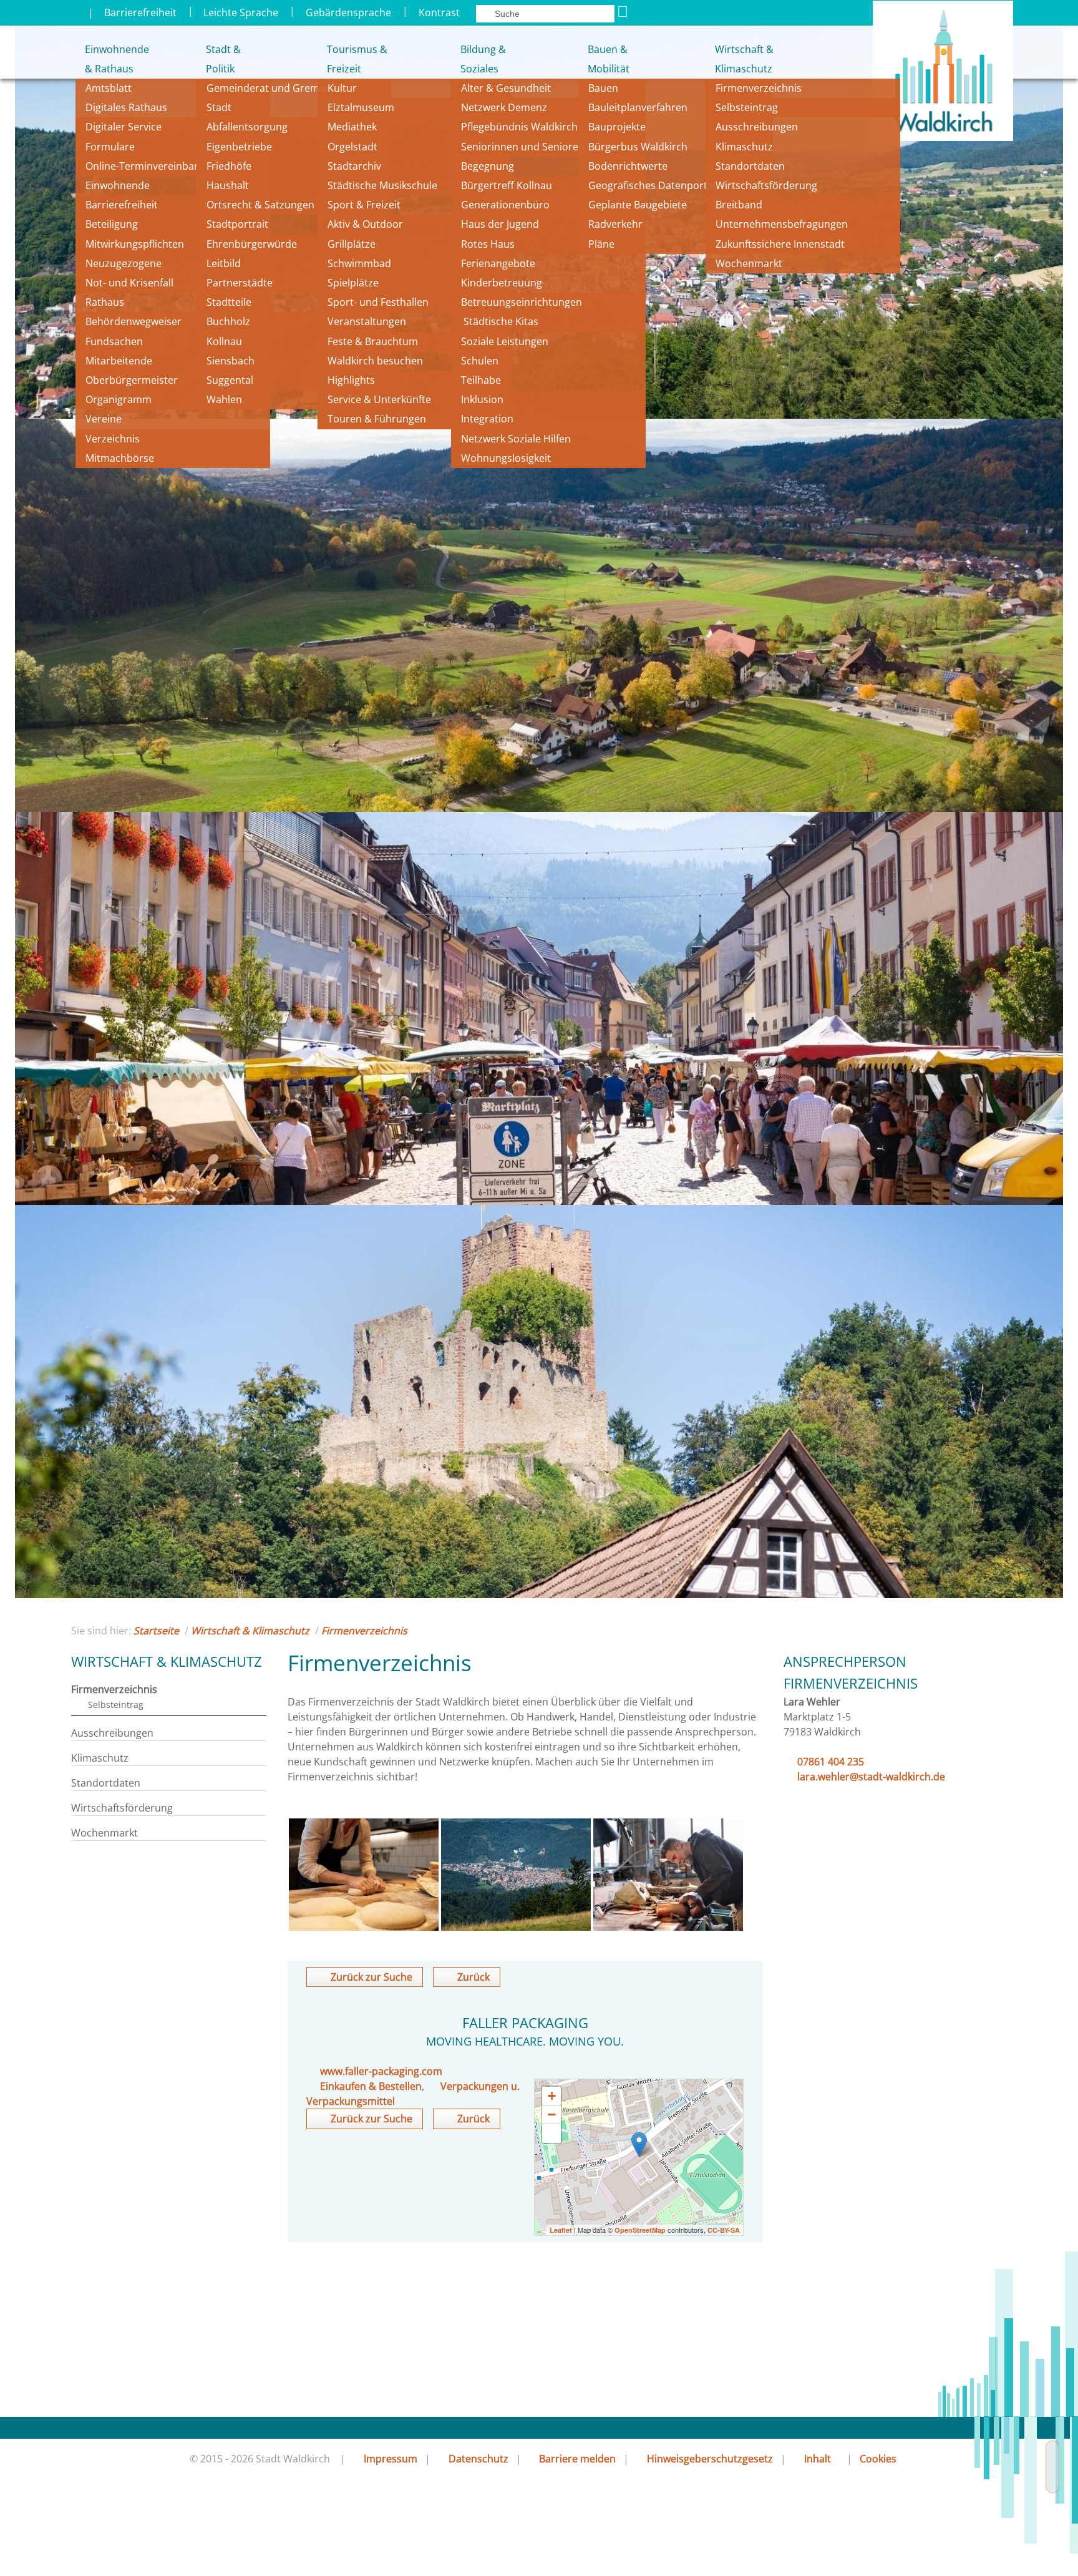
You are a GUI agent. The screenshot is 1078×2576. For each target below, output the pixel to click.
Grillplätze (352, 244)
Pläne (601, 244)
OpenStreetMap (640, 2230)
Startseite (156, 1631)
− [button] (552, 2115)
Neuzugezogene (124, 263)
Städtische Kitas (500, 321)
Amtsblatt (109, 88)
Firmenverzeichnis (759, 88)
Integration (487, 419)
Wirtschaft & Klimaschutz (744, 59)
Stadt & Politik (223, 59)
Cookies (878, 2459)
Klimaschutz (744, 147)
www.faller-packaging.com (381, 2071)
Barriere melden (577, 2459)
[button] (551, 2134)
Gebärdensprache (348, 12)
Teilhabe (481, 380)
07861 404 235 (831, 1762)
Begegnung (488, 166)
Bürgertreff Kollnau (507, 185)
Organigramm (119, 399)
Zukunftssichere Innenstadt (780, 244)
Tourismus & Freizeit (357, 59)
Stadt (219, 107)
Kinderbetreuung (502, 283)
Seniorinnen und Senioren (523, 147)
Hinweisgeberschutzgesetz (710, 2459)
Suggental (230, 380)
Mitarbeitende (119, 361)
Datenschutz (478, 2459)
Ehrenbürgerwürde (252, 244)
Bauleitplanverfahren (638, 107)
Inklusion (482, 399)
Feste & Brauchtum (373, 341)
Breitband (739, 205)
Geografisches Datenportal (653, 185)
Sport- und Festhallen (378, 302)
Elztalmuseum (361, 107)
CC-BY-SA (724, 2230)
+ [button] (552, 2096)
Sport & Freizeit (364, 205)
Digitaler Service (124, 127)
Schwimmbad (359, 263)
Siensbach (231, 361)
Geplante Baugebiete (638, 205)
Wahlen (224, 399)
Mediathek (352, 127)
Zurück (473, 1977)
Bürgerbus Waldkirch (638, 147)
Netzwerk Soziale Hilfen (516, 439)
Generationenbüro (505, 205)
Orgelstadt (354, 147)
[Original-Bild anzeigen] (364, 1927)
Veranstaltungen (367, 321)
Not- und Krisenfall (129, 283)
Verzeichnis (113, 439)
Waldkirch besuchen (375, 361)
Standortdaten (750, 166)
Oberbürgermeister (132, 380)
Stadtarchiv (354, 166)
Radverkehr (615, 224)
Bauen (603, 88)
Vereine (104, 419)
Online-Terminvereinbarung (151, 166)
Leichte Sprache (241, 12)
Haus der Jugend (500, 224)
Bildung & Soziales (483, 59)
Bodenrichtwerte (628, 166)
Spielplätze (353, 283)
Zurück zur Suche (371, 1977)
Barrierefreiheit (140, 12)
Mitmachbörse (120, 458)
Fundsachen (114, 341)
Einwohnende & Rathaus (108, 59)
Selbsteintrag (747, 107)
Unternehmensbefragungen (782, 224)
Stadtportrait (237, 224)
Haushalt (228, 185)
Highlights (351, 380)
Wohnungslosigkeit (506, 458)
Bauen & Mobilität (609, 59)
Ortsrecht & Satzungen (260, 205)
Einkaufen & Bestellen (371, 2086)
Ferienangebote (498, 263)
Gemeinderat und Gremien (270, 88)
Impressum (391, 2459)
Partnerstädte (240, 283)
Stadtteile (229, 302)
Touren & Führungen (377, 419)
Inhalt (818, 2459)
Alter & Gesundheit (506, 88)
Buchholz (228, 321)
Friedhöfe (229, 166)
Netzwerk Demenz (504, 107)
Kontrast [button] (439, 12)
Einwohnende (118, 185)
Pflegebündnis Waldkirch (519, 127)
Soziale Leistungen (505, 341)
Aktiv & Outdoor (365, 224)
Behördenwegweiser (134, 321)
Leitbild (225, 263)
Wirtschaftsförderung (766, 185)
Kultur (342, 88)
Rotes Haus (488, 244)
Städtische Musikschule (382, 185)
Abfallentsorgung (247, 127)
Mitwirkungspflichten (135, 244)
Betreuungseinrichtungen (522, 302)
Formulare (110, 147)
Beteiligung (112, 224)
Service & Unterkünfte (379, 399)
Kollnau (224, 341)
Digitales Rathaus (126, 107)
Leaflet (561, 2230)
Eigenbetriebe (239, 147)
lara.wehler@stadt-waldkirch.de (871, 1777)
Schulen (480, 361)
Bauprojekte (617, 127)
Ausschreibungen (757, 127)
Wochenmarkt (749, 263)
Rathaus (105, 302)
